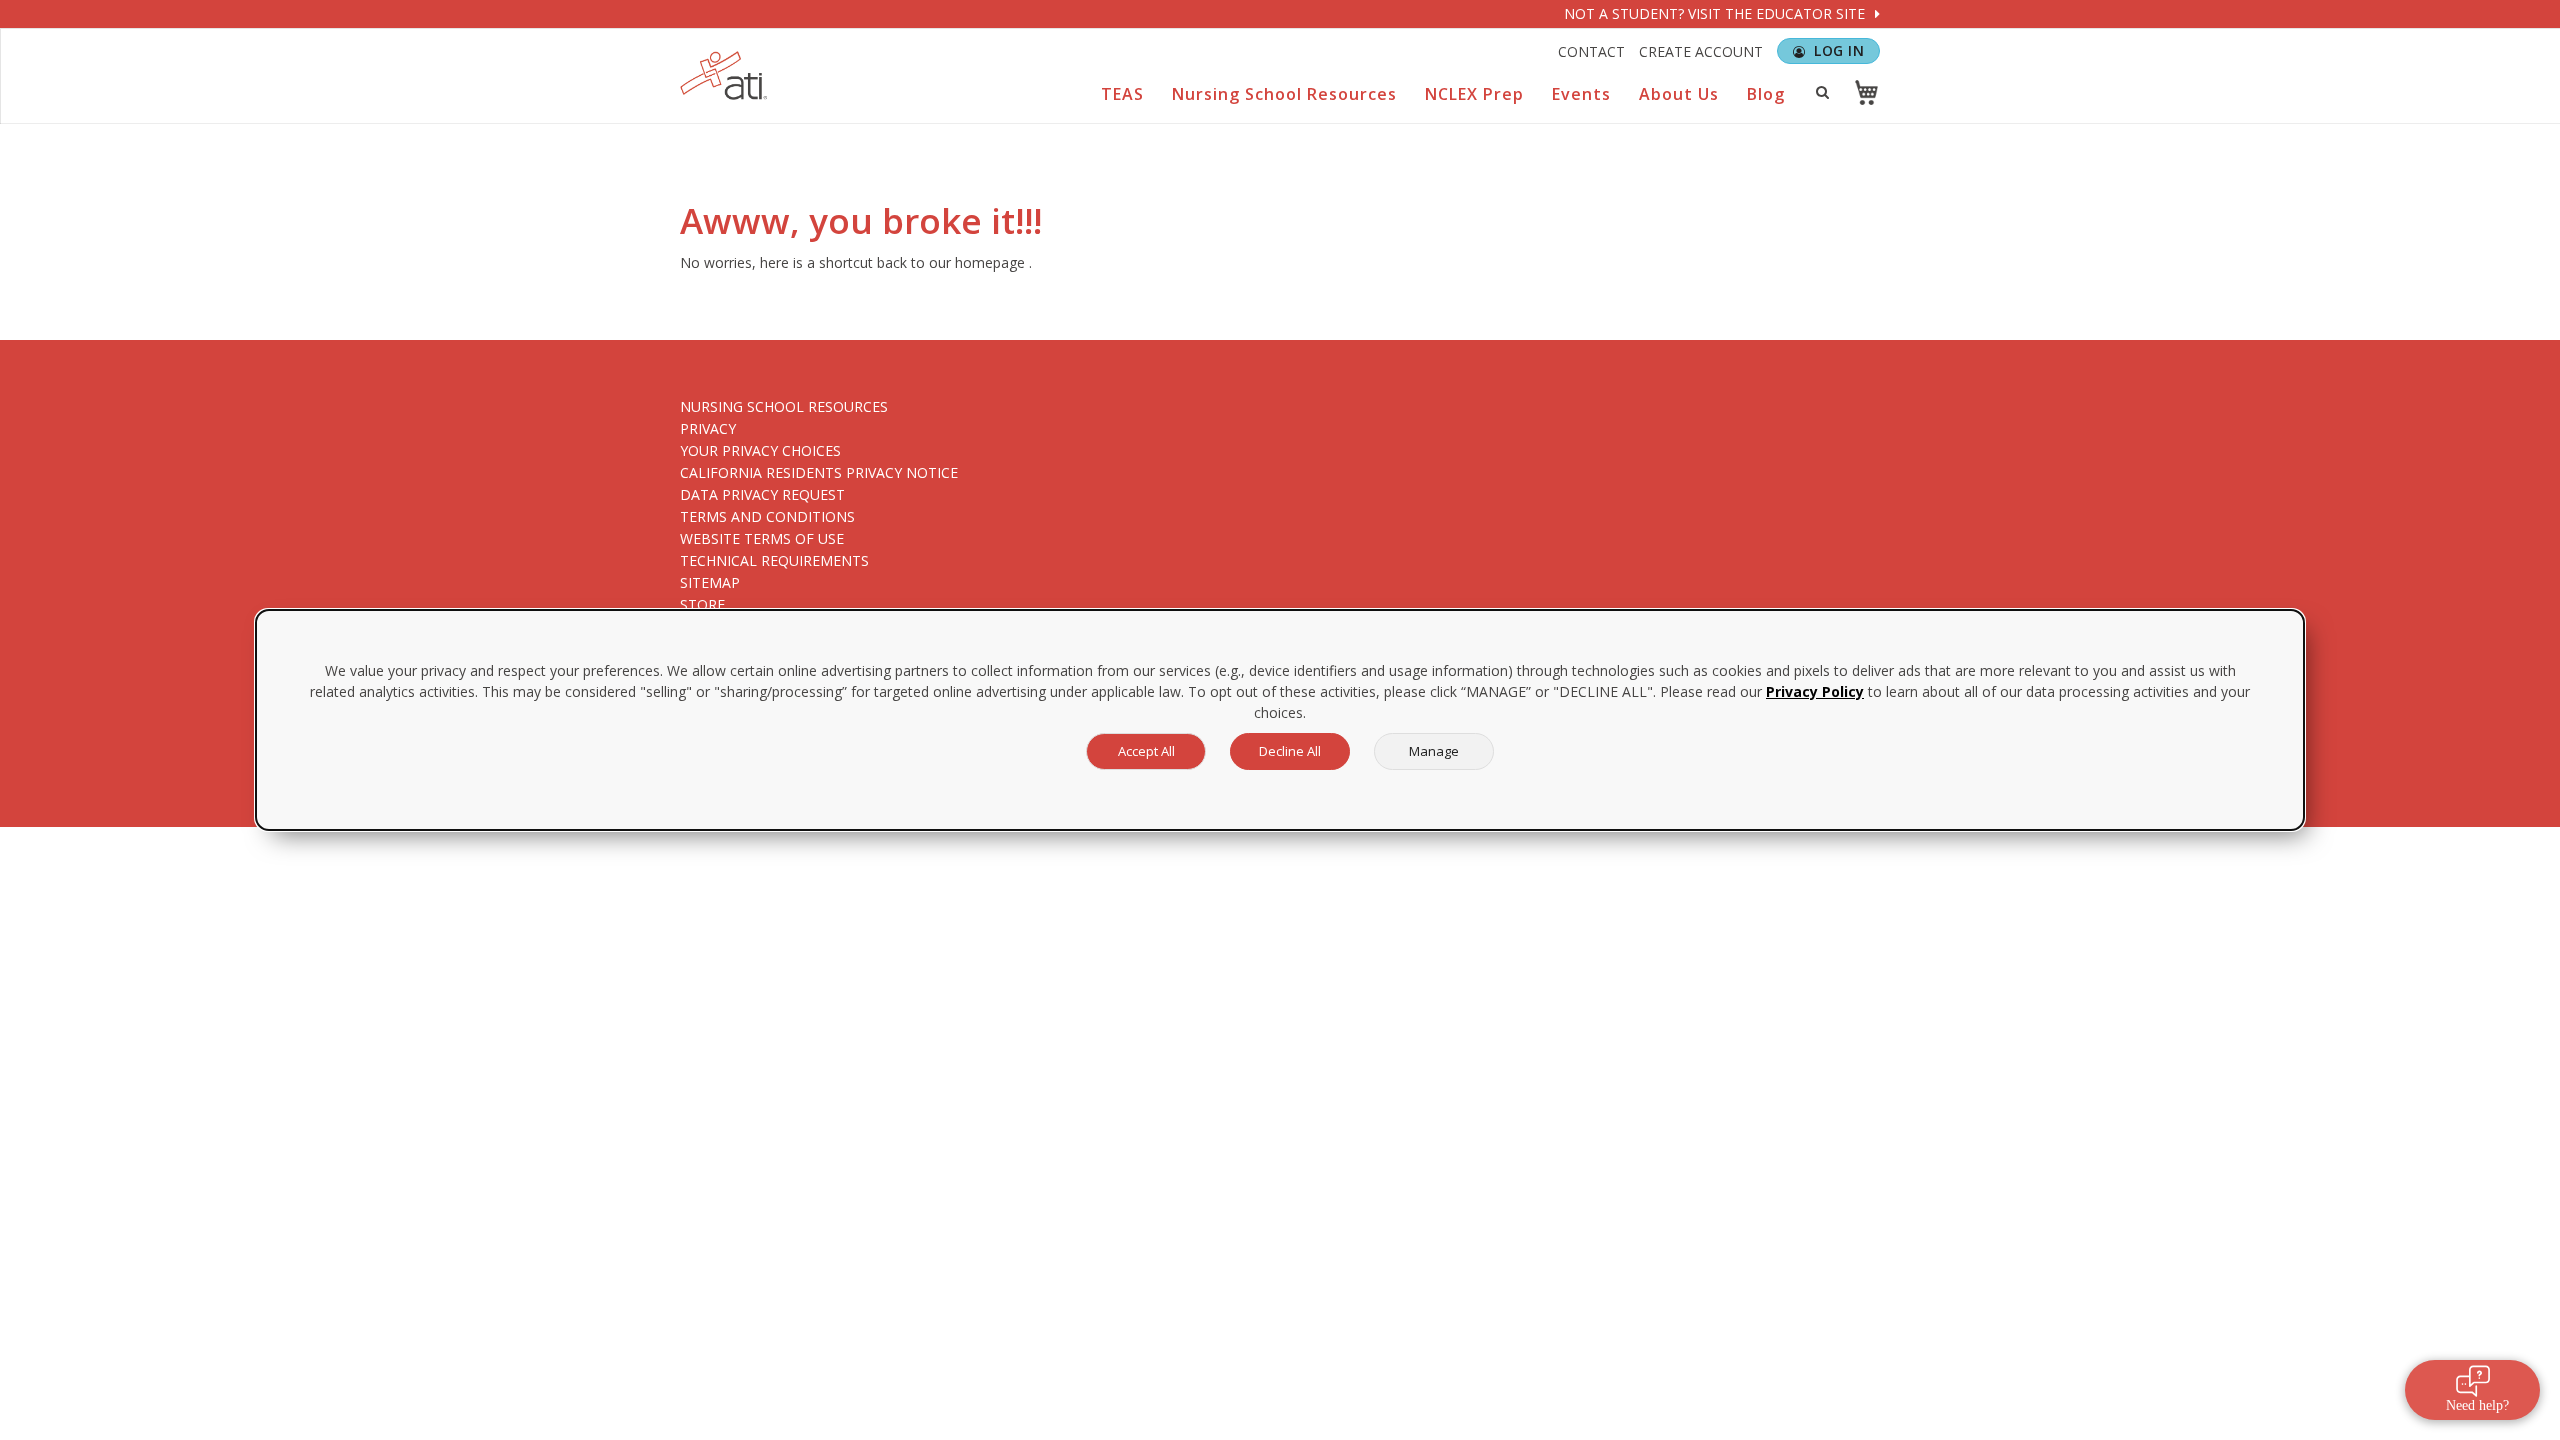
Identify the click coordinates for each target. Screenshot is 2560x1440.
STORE (702, 604)
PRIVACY (708, 428)
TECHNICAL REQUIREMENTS (774, 560)
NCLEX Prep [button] (1474, 94)
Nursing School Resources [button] (1284, 94)
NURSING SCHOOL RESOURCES (784, 406)
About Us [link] (1679, 94)
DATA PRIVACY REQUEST (762, 494)
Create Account (1701, 51)
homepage (990, 262)
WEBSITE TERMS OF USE (762, 538)
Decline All (1290, 751)
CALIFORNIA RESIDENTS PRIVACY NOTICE (819, 472)
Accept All (1146, 751)
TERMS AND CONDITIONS (767, 516)
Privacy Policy (1815, 691)
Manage (1434, 751)
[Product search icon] (1822, 92)
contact (1591, 51)
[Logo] (724, 75)
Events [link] (1581, 94)
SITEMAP (710, 582)
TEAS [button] (1122, 94)
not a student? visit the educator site (1716, 13)
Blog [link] (1766, 94)
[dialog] (1280, 720)
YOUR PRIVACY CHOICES (760, 450)
